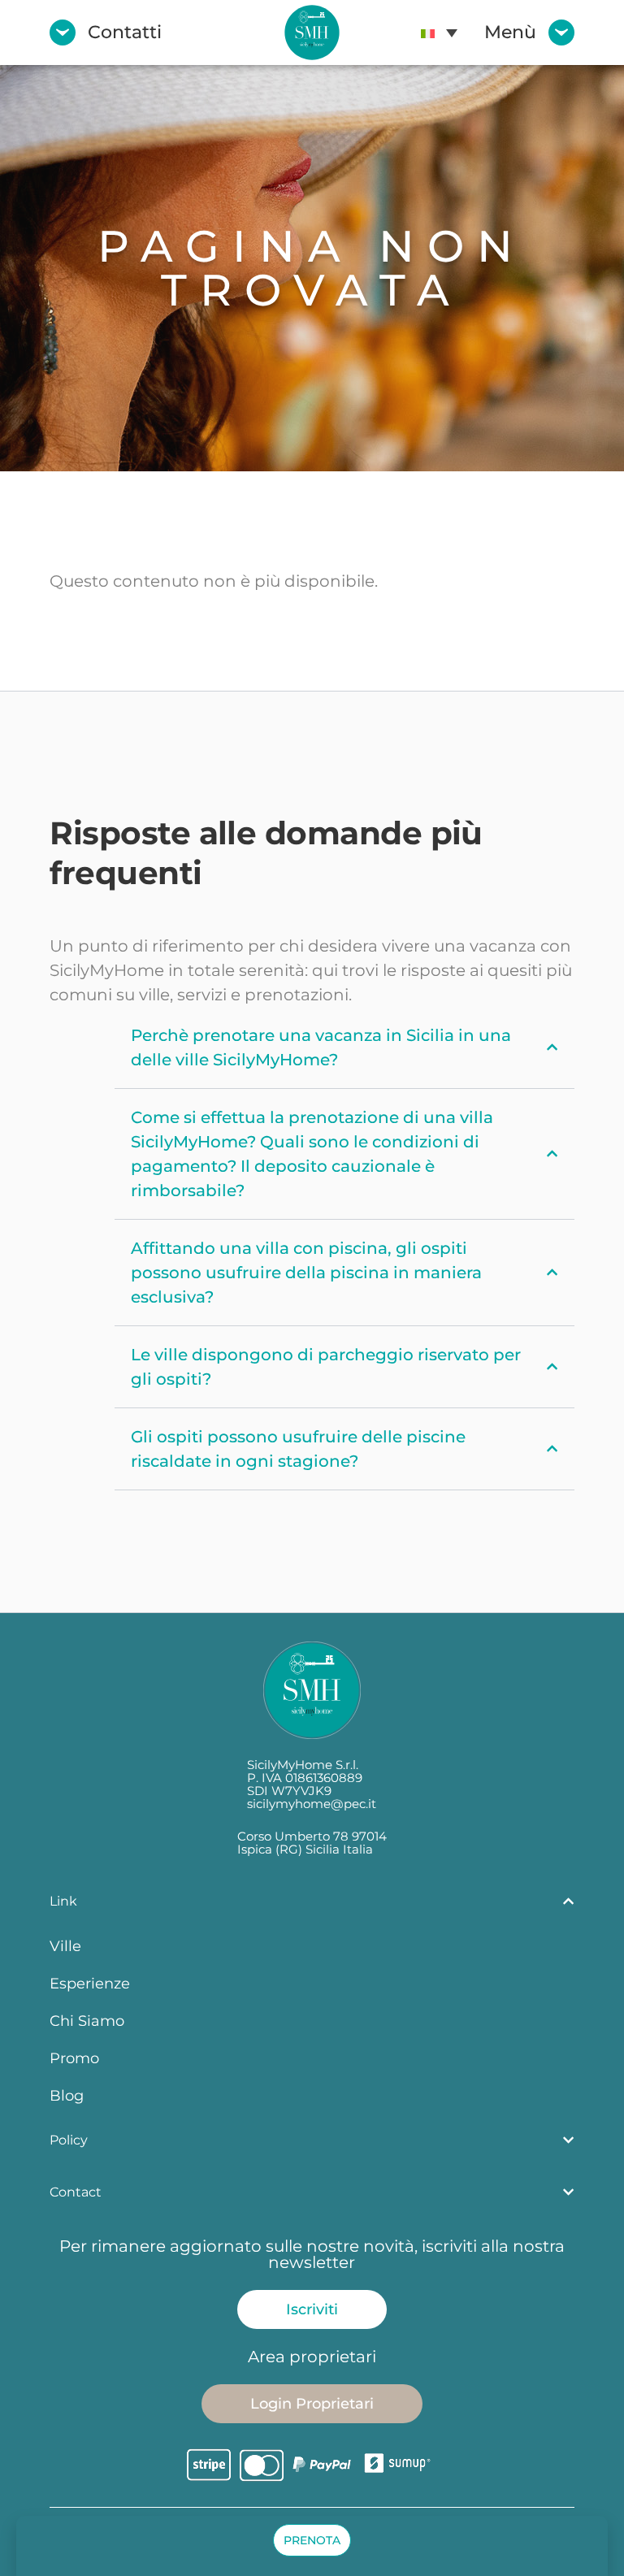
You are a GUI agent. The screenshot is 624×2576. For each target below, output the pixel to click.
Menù (510, 32)
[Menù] (561, 33)
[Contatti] (63, 33)
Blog (67, 2095)
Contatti (125, 32)
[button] (439, 33)
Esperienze (90, 1983)
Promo (74, 2058)
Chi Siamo (87, 2021)
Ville (65, 1946)
